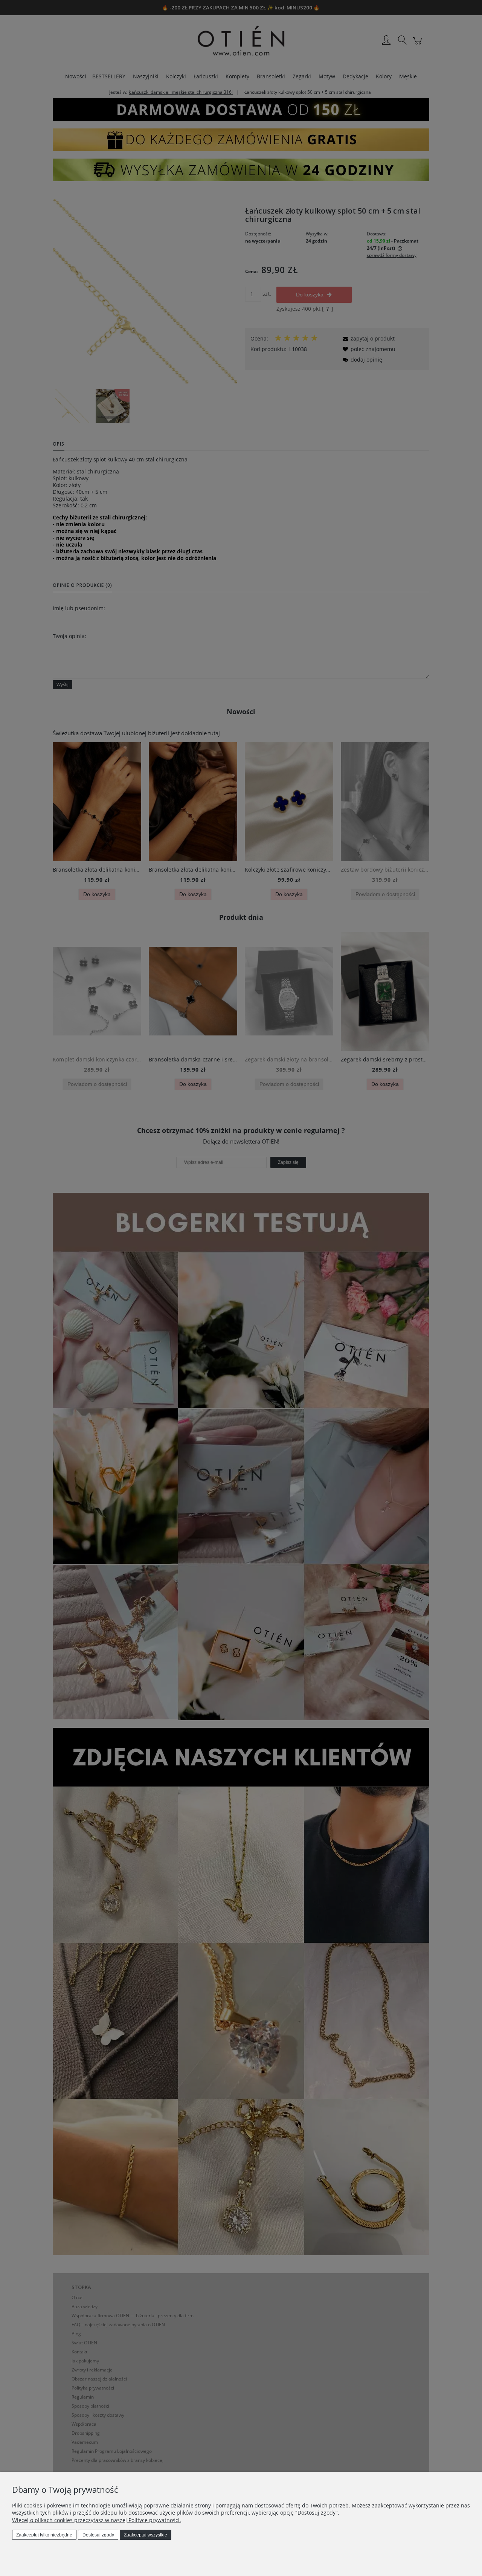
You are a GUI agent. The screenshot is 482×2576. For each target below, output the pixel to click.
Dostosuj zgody (98, 2535)
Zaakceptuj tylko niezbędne (44, 2535)
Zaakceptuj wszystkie (146, 2535)
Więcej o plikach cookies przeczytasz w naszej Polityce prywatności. (97, 2520)
